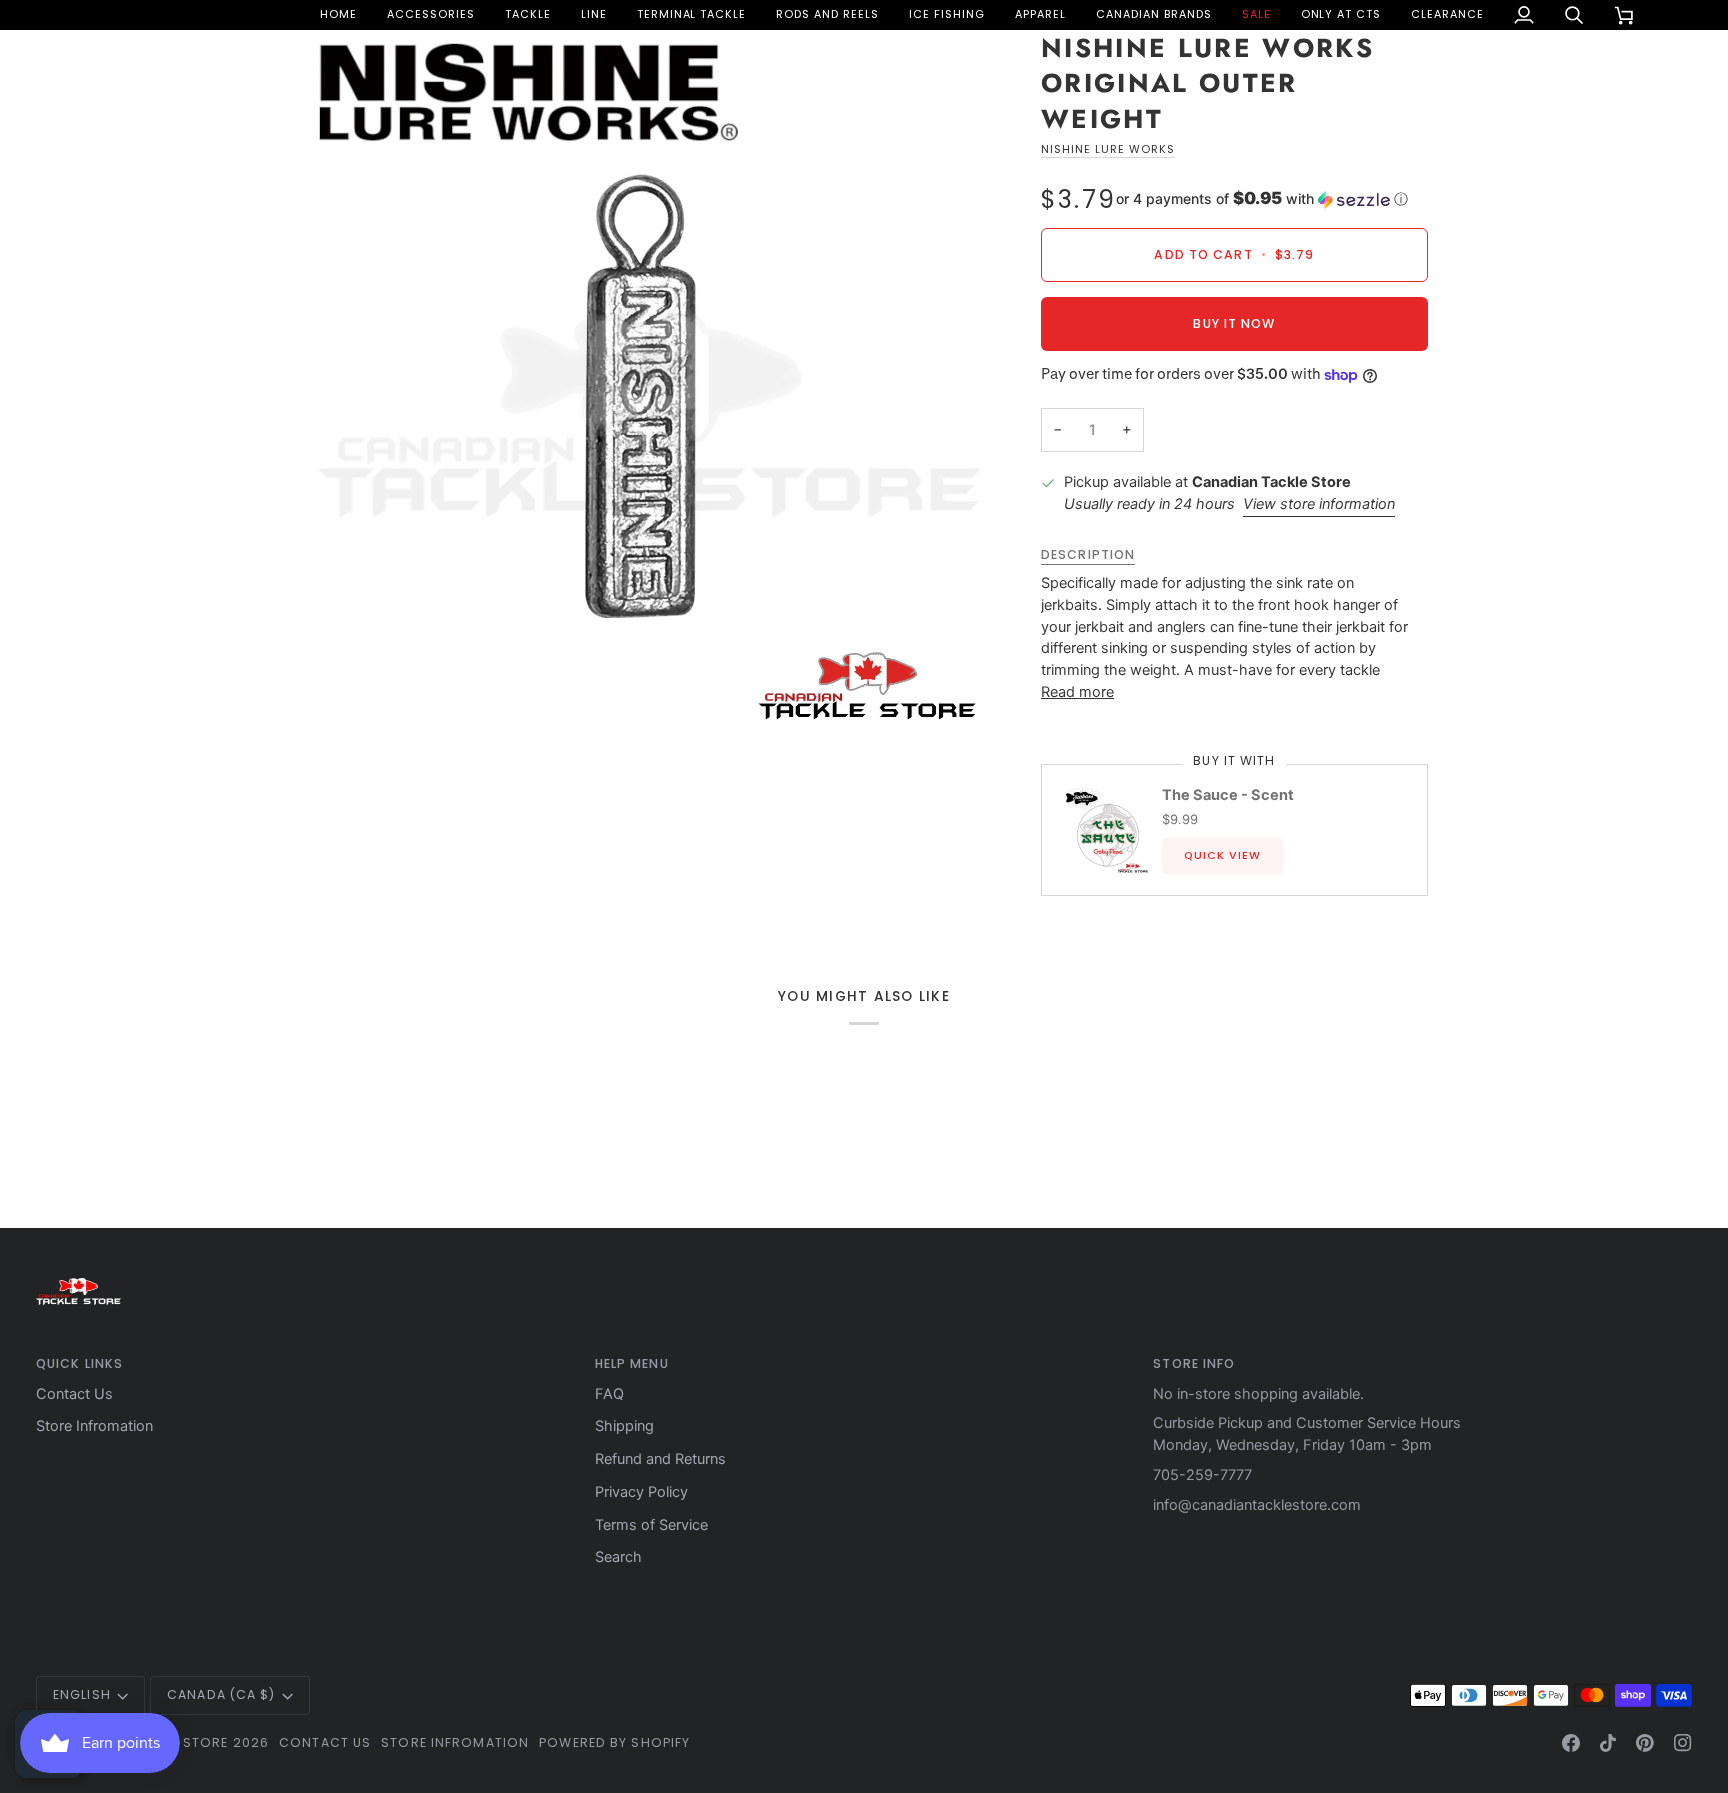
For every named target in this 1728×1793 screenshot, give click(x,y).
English (82, 1694)
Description (1088, 554)
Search (618, 1557)
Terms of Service (651, 1525)
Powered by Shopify (614, 1742)
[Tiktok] (1608, 1743)
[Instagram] (1683, 1743)
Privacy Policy (641, 1492)
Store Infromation (94, 1426)
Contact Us (74, 1394)
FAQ (609, 1394)
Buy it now (1234, 323)
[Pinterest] (1645, 1743)
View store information (1319, 504)
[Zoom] (652, 383)
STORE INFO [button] (1194, 1363)
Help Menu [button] (632, 1363)
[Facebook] (1571, 1743)
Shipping (624, 1426)
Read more (1077, 692)
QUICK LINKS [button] (79, 1363)
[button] (431, 15)
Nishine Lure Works (1108, 149)
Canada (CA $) (221, 1694)
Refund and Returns (660, 1459)
